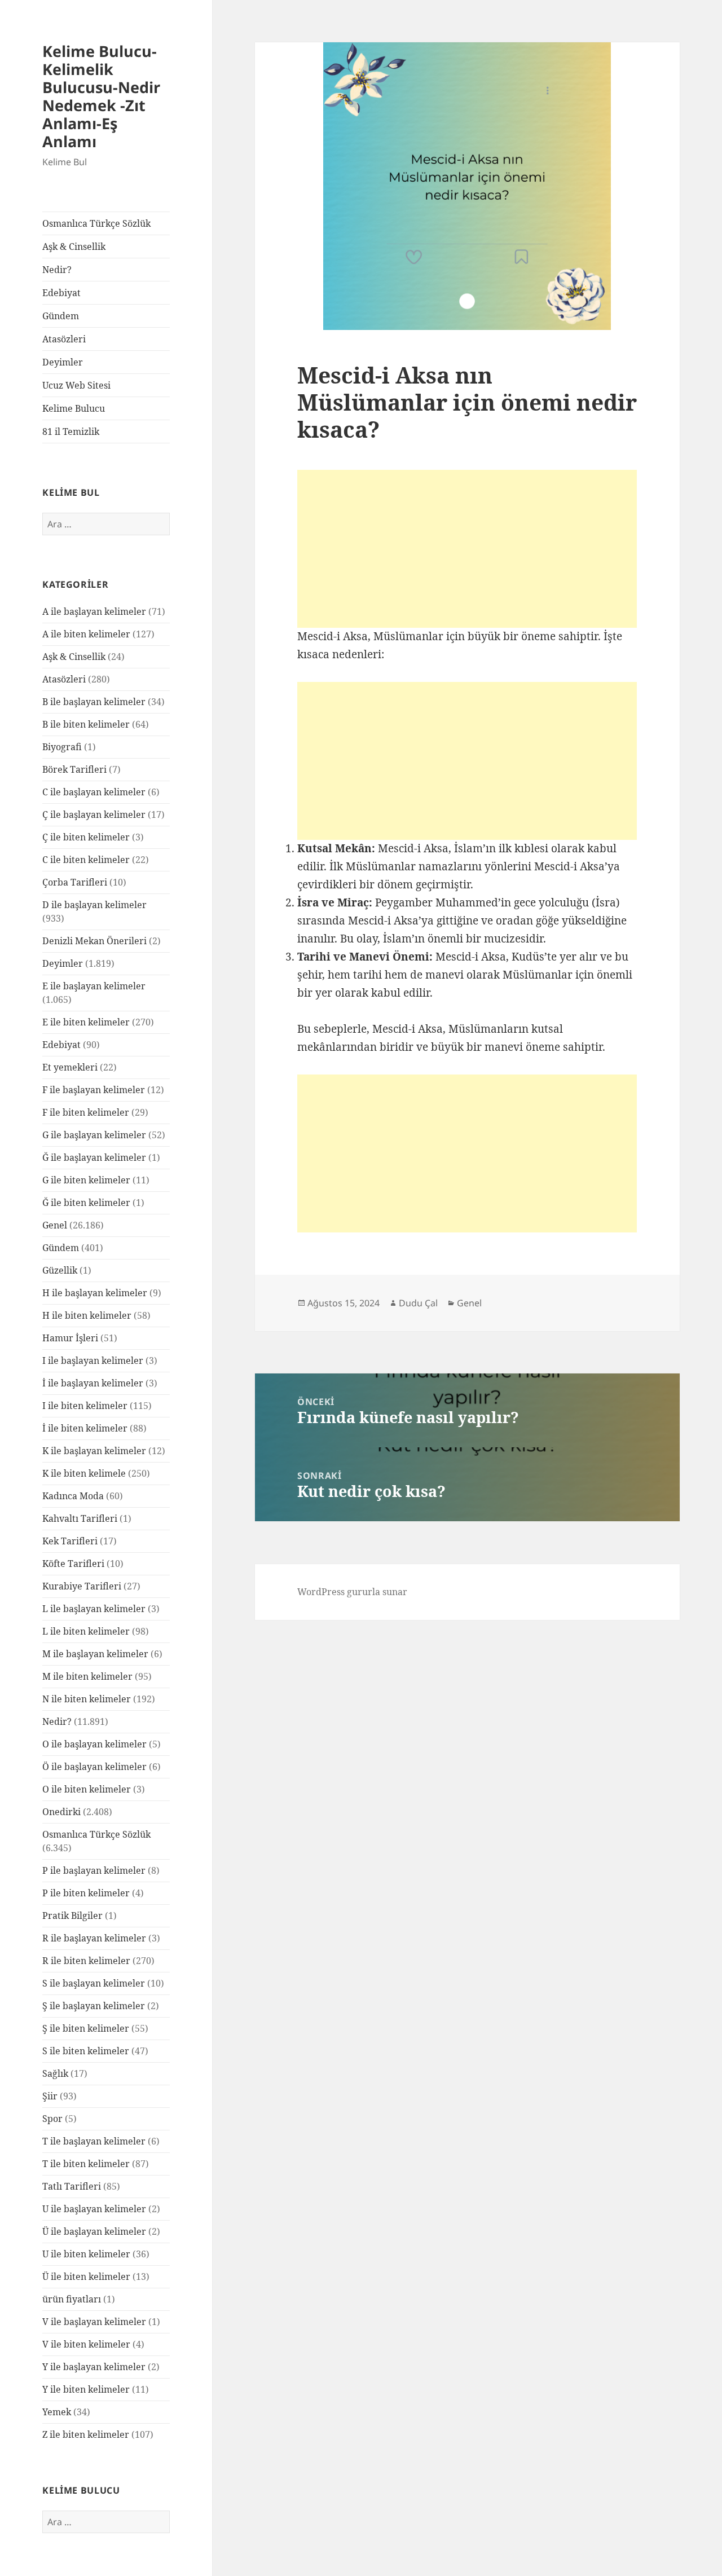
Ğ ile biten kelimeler (86, 1203)
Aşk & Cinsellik (74, 246)
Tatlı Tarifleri (72, 2186)
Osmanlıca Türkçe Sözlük (96, 223)
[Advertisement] (467, 549)
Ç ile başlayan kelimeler (94, 814)
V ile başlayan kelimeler (94, 2322)
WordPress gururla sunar (352, 1592)
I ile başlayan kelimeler (93, 1360)
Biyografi (62, 747)
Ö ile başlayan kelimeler (94, 1767)
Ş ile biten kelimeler (86, 2028)
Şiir (50, 2096)
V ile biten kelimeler (86, 2344)
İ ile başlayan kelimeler (93, 1383)
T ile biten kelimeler (86, 2164)
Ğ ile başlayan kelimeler (94, 1157)
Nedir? (57, 270)
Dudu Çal (418, 1303)
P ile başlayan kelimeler (94, 1870)
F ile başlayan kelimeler (94, 1090)
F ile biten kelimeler (86, 1112)
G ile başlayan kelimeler (94, 1135)
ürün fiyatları (72, 2299)
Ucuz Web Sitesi (76, 385)
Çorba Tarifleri (75, 882)
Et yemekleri (70, 1067)
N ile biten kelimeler (87, 1699)
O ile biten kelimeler (87, 1789)
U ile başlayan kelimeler (94, 2209)
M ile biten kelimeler (87, 1676)
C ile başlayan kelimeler (94, 792)
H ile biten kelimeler (87, 1315)
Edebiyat (61, 293)
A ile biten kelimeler (86, 634)
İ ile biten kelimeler (85, 1428)
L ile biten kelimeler (86, 1631)
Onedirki (61, 1812)
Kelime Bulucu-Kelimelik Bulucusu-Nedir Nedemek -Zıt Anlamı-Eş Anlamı (101, 96)
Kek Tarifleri (70, 1541)
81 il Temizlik (71, 431)
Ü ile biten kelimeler (86, 2276)
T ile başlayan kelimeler (94, 2141)
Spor (52, 2119)
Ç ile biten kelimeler (86, 837)
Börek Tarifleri (74, 769)
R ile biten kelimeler (86, 1961)
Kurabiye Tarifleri (82, 1586)
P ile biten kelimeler (86, 1893)
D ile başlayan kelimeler (94, 905)
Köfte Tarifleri (73, 1564)
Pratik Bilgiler (72, 1916)
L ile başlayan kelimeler (94, 1609)
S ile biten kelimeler (86, 2051)
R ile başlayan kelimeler (94, 1938)
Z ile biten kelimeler (86, 2434)
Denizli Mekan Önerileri (94, 941)
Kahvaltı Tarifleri (80, 1518)
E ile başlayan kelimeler (94, 986)
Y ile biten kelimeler (86, 2389)
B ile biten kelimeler (86, 724)
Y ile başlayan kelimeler (94, 2367)
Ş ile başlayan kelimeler (94, 2006)
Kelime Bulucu (74, 408)
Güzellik (60, 1270)
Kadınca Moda (73, 1496)
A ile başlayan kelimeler (94, 611)
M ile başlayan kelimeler (95, 1654)
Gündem (61, 316)
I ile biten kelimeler (85, 1406)
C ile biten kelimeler (86, 860)
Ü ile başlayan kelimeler (94, 2231)
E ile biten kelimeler (86, 1022)
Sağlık (55, 2073)
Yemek (57, 2412)
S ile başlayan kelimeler (94, 1983)
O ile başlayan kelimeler (94, 1744)
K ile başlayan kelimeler (94, 1451)
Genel (55, 1225)
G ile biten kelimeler (86, 1180)
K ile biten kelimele (84, 1473)
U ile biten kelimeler (86, 2254)
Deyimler (63, 362)
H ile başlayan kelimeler (95, 1293)
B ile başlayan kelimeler (94, 702)
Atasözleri (64, 339)
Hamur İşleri (70, 1338)
